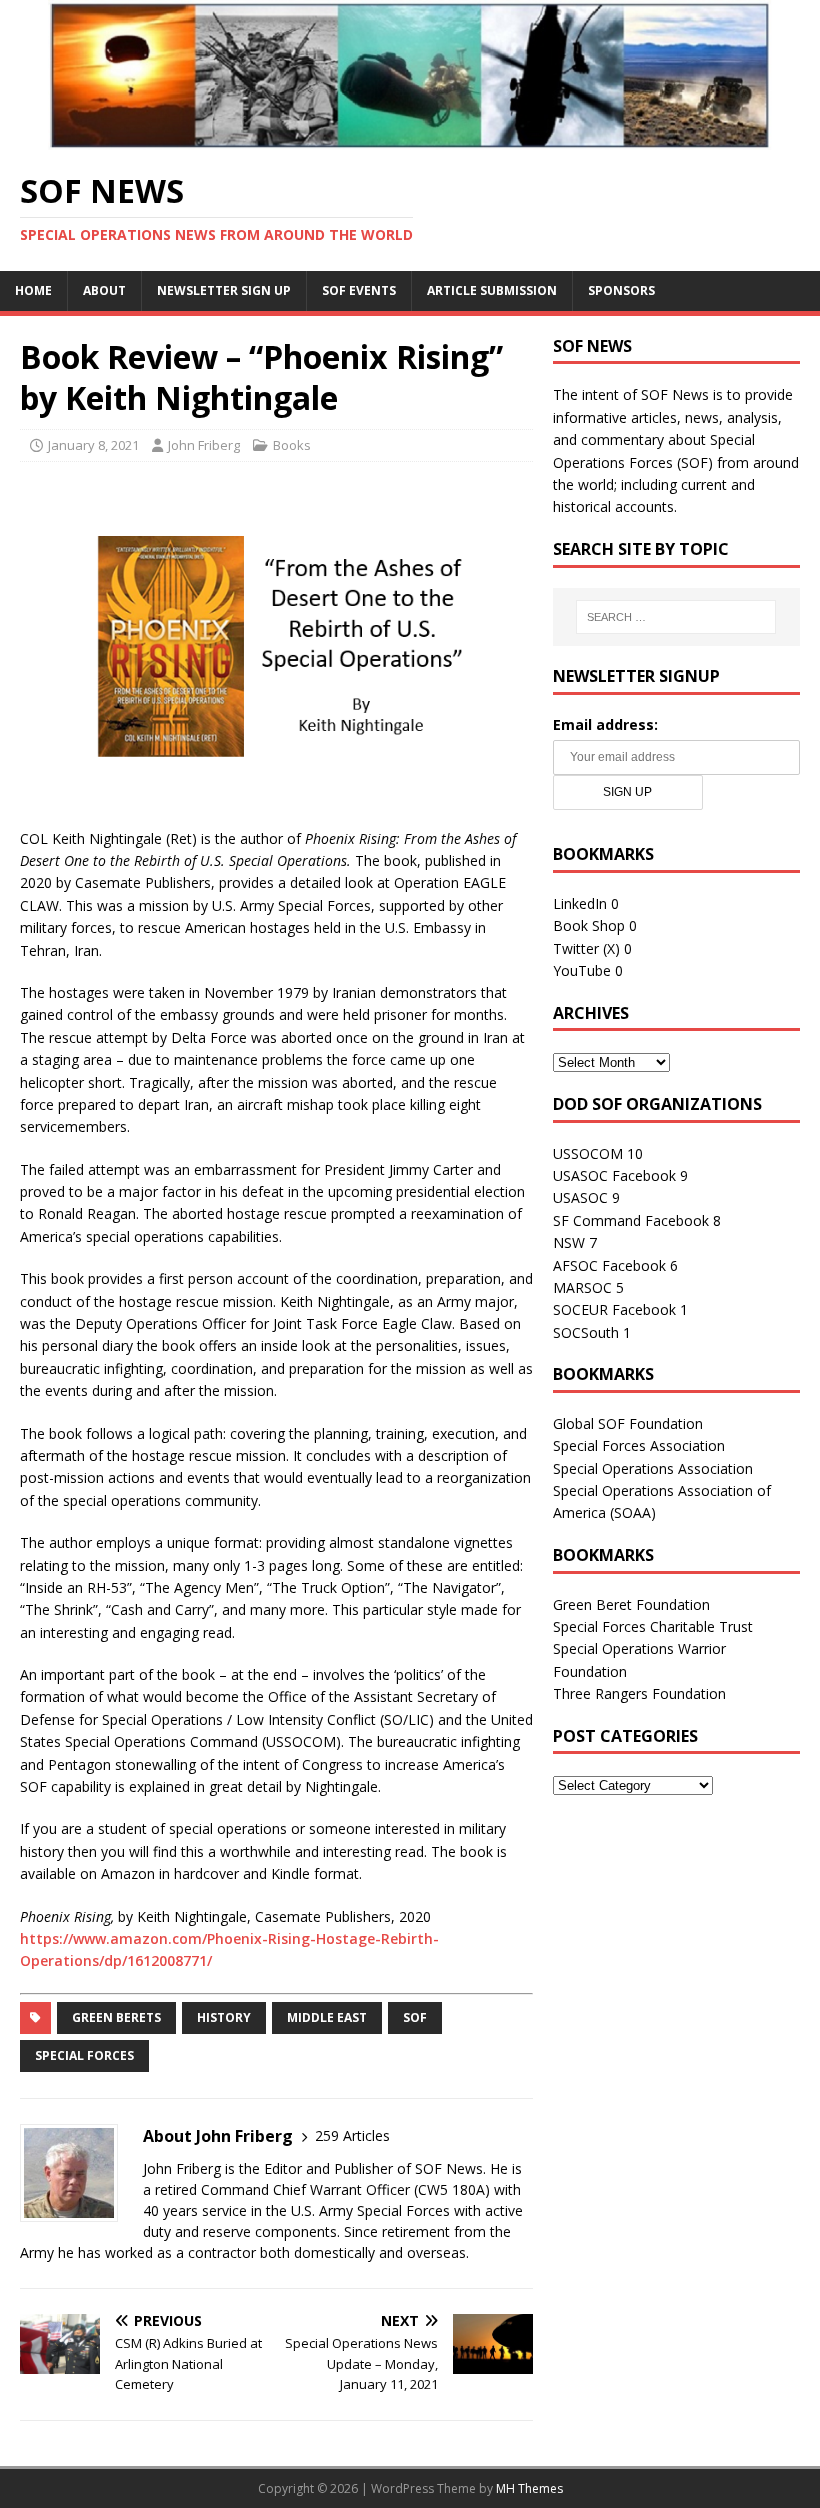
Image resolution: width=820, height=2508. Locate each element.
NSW (569, 1242)
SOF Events (359, 290)
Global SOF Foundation (628, 1423)
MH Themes (529, 2488)
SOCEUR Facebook (614, 1309)
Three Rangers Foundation (639, 1693)
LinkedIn (580, 903)
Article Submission (492, 290)
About (104, 290)
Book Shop (589, 925)
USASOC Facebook (614, 1175)
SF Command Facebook (631, 1220)
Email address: (605, 724)
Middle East (327, 2017)
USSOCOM (588, 1153)
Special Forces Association (639, 1445)
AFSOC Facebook (609, 1265)
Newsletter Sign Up (224, 290)
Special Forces (84, 2055)
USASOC (580, 1197)
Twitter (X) (586, 948)
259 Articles (352, 2135)
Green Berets (116, 2017)
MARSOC (582, 1287)
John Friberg (204, 445)
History (224, 2017)
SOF (415, 2017)
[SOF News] (410, 138)
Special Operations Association (653, 1468)
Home (33, 290)
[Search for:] (676, 617)
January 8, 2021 (93, 445)
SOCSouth (586, 1332)
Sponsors (621, 290)
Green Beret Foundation (631, 1604)
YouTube (582, 970)
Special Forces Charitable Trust (653, 1626)
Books (292, 445)
